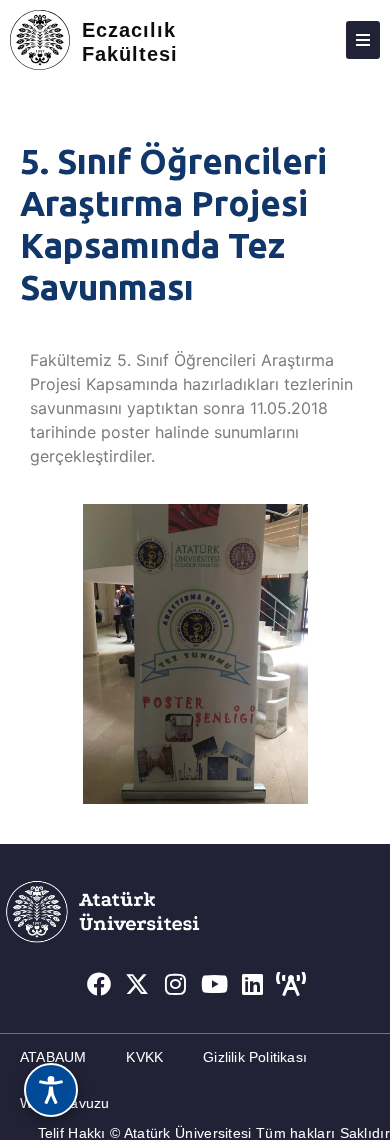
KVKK (144, 1057)
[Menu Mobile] (363, 40)
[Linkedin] (253, 984)
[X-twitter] (137, 984)
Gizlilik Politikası (255, 1057)
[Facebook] (99, 984)
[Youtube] (215, 984)
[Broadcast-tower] (292, 984)
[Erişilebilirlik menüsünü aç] (51, 1090)
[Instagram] (176, 984)
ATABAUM (53, 1057)
